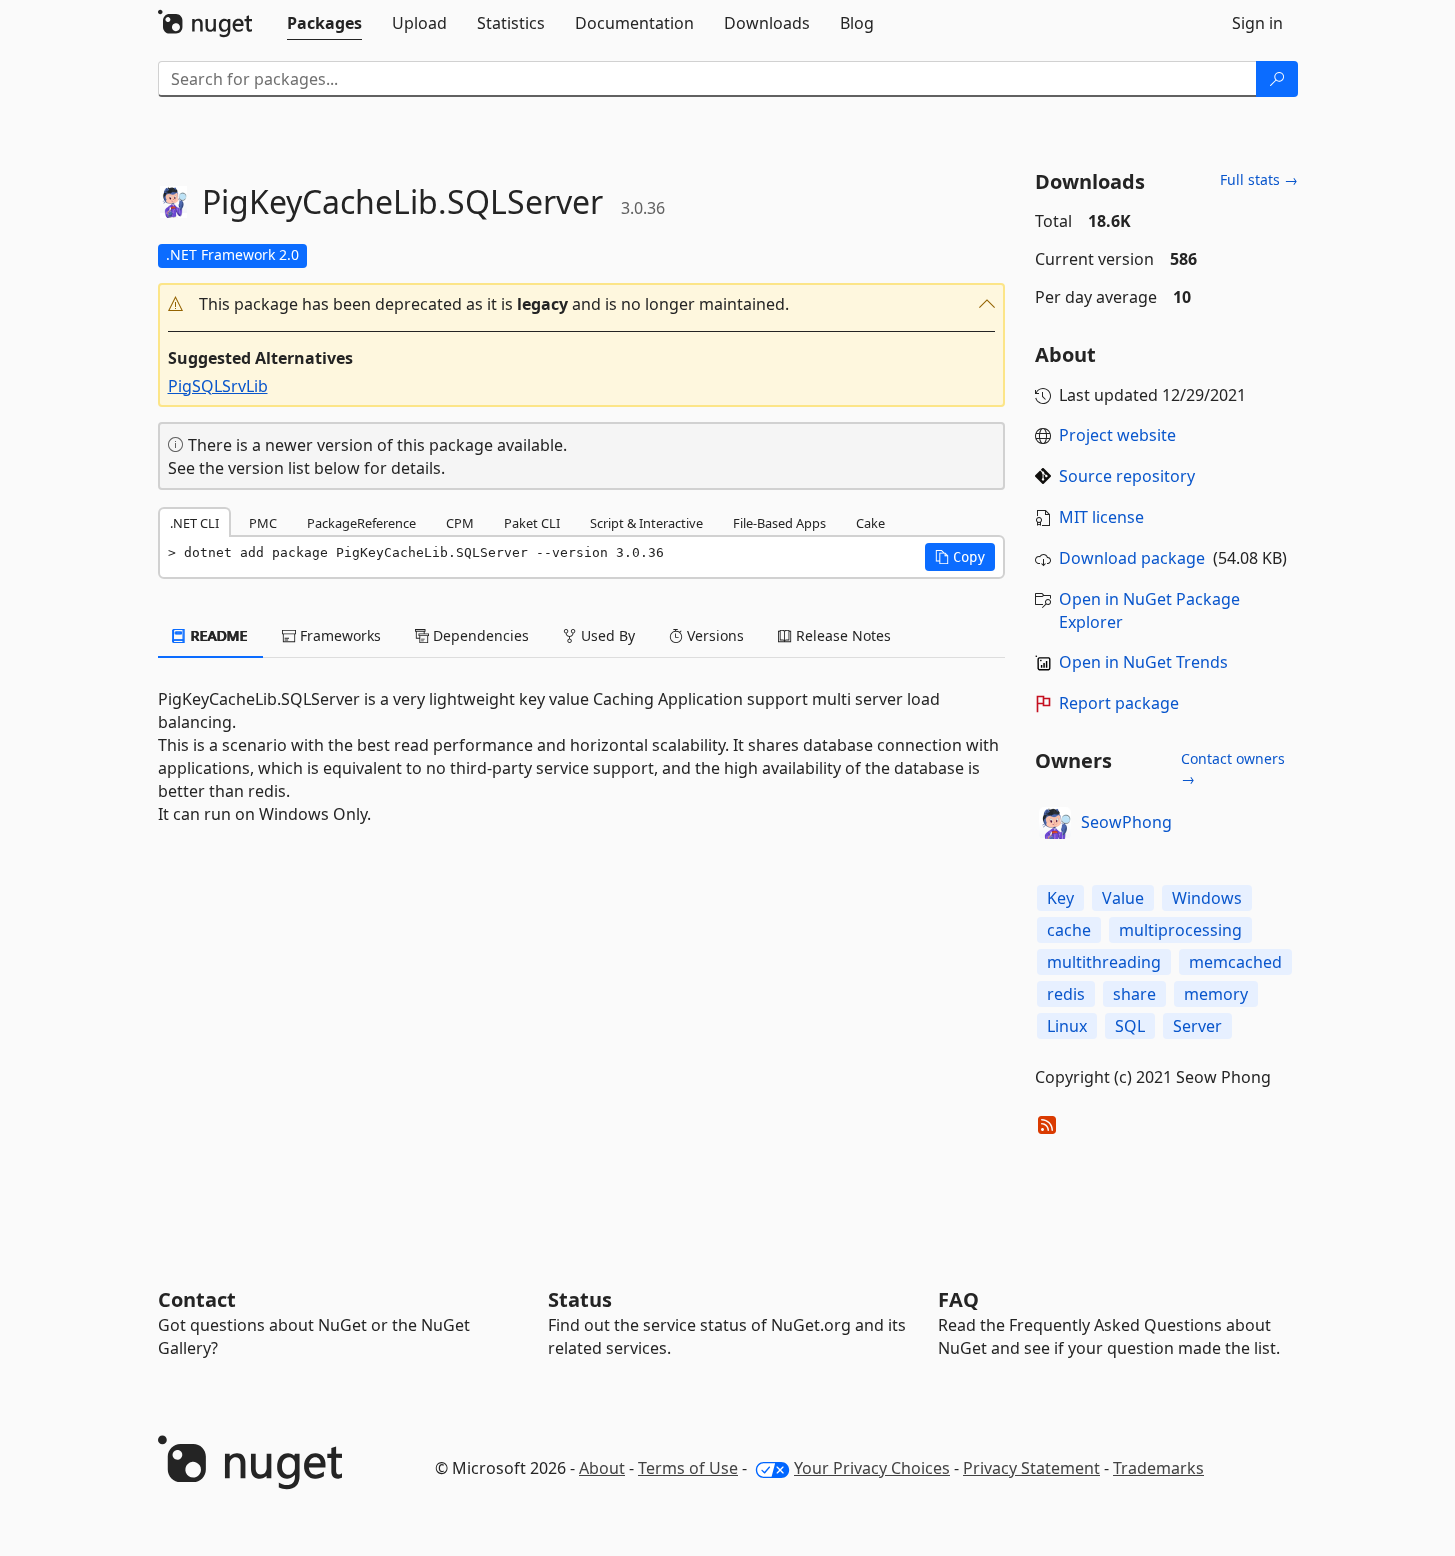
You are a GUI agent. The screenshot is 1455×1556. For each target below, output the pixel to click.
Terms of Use (688, 1468)
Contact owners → (1233, 768)
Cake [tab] (870, 523)
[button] (582, 304)
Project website (1117, 435)
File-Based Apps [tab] (779, 523)
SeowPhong (1126, 822)
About (602, 1468)
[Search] (1277, 79)
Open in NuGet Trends (1143, 662)
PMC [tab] (263, 523)
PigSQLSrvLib (218, 386)
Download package (1132, 558)
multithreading (1104, 962)
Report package (1119, 703)
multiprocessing (1180, 930)
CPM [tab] (460, 523)
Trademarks (1158, 1468)
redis (1066, 994)
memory (1216, 994)
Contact (197, 1299)
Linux (1067, 1026)
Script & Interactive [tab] (646, 523)
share (1134, 994)
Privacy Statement (1031, 1468)
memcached (1235, 962)
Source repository (1127, 476)
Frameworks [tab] (338, 635)
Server (1197, 1026)
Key (1060, 898)
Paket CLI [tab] (532, 523)
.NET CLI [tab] (194, 523)
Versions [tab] (713, 635)
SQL (1130, 1026)
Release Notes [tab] (841, 635)
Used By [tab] (606, 635)
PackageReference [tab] (361, 523)
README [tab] (217, 635)
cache (1069, 930)
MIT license (1101, 517)
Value (1123, 898)
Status (580, 1299)
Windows (1207, 898)
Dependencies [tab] (479, 635)
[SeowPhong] (1055, 823)
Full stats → (1259, 179)
